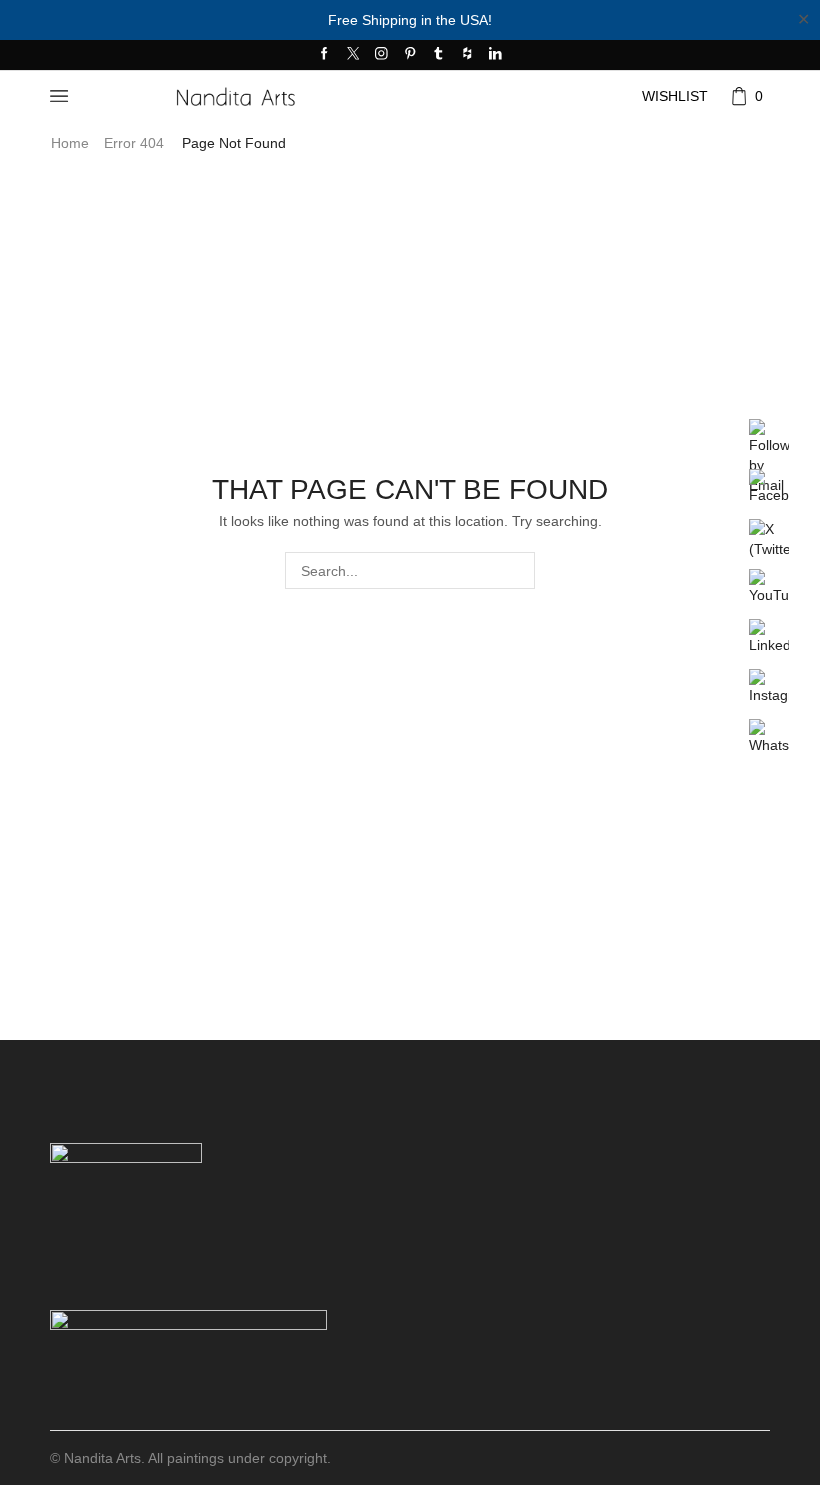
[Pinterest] (410, 54)
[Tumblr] (438, 54)
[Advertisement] (410, 895)
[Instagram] (381, 54)
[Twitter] (353, 54)
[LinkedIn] (495, 54)
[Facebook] (324, 54)
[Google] (467, 54)
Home (70, 143)
